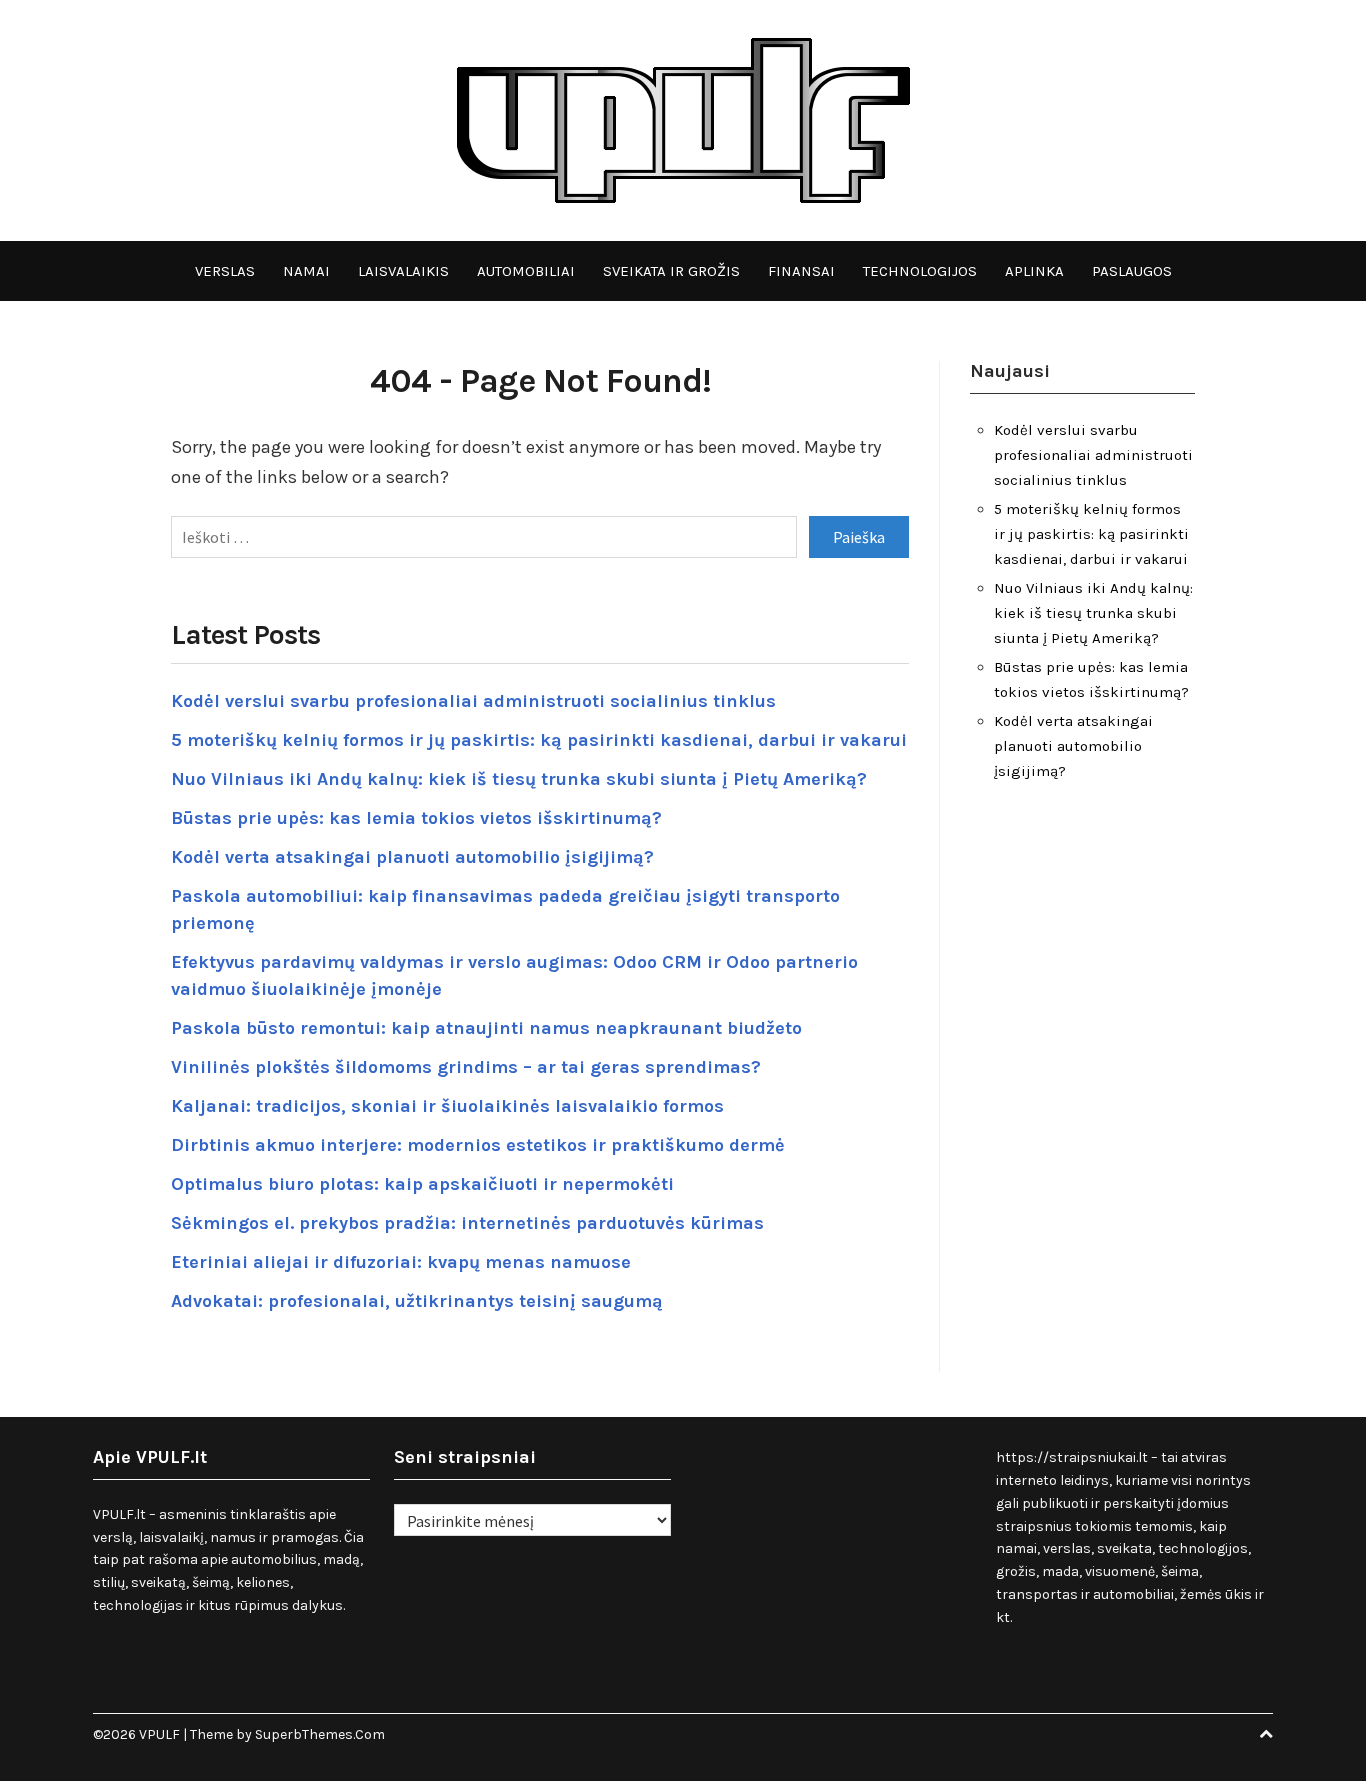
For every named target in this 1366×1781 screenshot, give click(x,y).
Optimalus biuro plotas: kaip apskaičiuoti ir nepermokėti (422, 1184)
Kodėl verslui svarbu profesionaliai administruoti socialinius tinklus (473, 701)
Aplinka (1034, 271)
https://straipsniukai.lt (1072, 1457)
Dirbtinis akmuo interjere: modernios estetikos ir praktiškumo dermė (478, 1145)
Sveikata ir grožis (671, 271)
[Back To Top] (1266, 1734)
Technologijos (920, 271)
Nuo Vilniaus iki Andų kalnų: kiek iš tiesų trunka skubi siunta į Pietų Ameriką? (519, 779)
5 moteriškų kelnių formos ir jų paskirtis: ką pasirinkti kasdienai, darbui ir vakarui (539, 740)
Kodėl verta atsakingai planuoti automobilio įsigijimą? (412, 857)
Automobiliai (526, 271)
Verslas (225, 271)
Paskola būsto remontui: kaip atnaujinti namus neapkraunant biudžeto (486, 1028)
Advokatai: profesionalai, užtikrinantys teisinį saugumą (417, 1301)
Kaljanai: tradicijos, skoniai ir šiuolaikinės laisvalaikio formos (447, 1106)
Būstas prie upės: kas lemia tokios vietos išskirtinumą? (416, 818)
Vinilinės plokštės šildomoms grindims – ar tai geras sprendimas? (466, 1067)
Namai (306, 271)
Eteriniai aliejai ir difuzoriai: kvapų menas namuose (401, 1262)
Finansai (801, 271)
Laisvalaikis (403, 271)
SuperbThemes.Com (320, 1734)
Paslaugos (1132, 271)
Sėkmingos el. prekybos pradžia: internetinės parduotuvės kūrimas (467, 1223)
